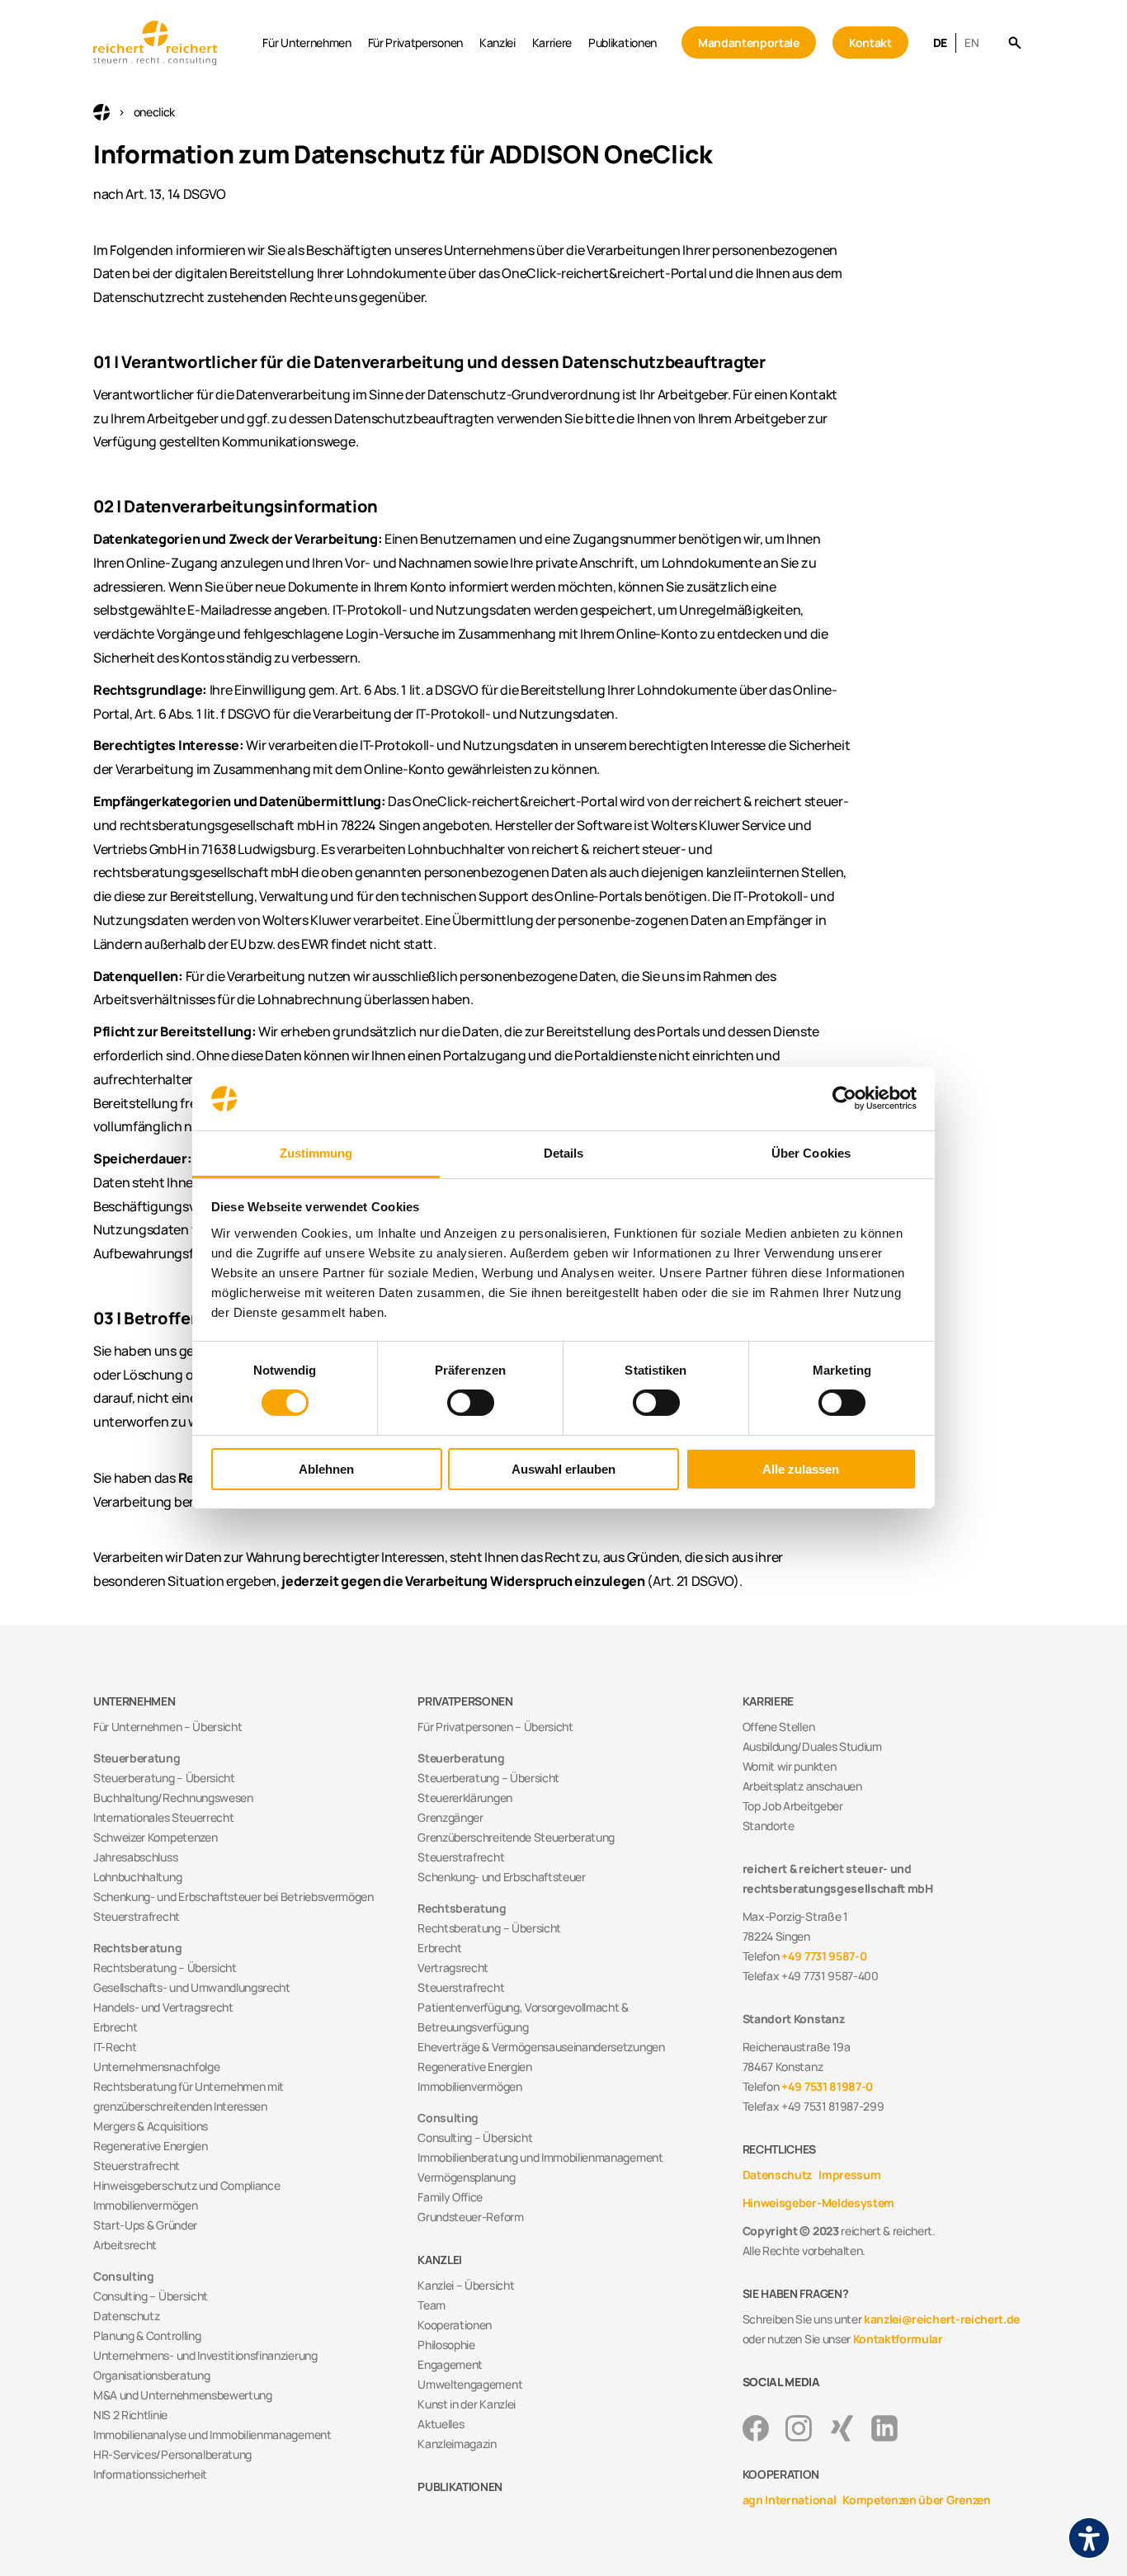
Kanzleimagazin (457, 2444)
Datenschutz (126, 2316)
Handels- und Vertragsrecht (163, 2007)
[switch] (471, 1403)
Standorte (769, 1826)
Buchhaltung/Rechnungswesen (173, 1798)
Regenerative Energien (150, 2146)
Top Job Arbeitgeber (793, 1806)
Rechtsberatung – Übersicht (165, 1967)
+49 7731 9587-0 (824, 1956)
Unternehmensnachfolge (156, 2066)
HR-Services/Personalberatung (172, 2454)
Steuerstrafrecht (137, 1916)
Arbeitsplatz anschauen (802, 1786)
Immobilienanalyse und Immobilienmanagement (212, 2434)
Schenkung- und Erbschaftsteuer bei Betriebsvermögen (233, 1897)
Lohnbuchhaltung (137, 1877)
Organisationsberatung (151, 2375)
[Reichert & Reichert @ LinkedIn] (884, 2428)
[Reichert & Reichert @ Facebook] (756, 2428)
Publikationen (622, 42)
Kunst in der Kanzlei (467, 2404)
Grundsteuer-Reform (470, 2217)
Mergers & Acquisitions (151, 2126)
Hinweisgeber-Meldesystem (818, 2203)
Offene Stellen (779, 1727)
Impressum (849, 2175)
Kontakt (870, 42)
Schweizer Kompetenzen (155, 1837)
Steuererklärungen (465, 1798)
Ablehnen (326, 1469)
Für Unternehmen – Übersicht (167, 1727)
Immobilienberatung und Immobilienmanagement (540, 2157)
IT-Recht (115, 2047)
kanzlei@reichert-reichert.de (942, 2319)
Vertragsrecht (453, 1967)
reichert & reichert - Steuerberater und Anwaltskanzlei (101, 112)
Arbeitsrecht (125, 2245)
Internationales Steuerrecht (163, 1817)
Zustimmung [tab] (316, 1153)
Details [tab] (564, 1153)
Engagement (450, 2364)
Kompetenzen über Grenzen (916, 2500)
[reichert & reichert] (174, 42)
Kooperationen (455, 2325)
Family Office (450, 2197)
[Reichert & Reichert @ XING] (842, 2428)
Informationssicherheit (150, 2474)
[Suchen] (1014, 43)
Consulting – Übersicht (151, 2296)
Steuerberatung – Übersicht (164, 1778)
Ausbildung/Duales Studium (812, 1746)
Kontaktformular (898, 2339)
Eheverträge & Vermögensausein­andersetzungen (541, 2047)
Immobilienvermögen (145, 2205)
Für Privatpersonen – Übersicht (495, 1727)
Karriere (552, 42)
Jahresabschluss (135, 1857)
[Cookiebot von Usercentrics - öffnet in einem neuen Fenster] (844, 1098)
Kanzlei (497, 42)
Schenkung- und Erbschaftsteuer (501, 1877)
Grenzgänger (450, 1817)
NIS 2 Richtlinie (130, 2415)
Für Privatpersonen (415, 42)
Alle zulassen (801, 1469)
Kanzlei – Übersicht (466, 2285)
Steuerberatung (137, 1758)
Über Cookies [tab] (811, 1153)
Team (431, 2305)
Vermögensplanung (466, 2177)
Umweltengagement (470, 2384)
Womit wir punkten (790, 1766)
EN (971, 42)
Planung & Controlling (147, 2335)
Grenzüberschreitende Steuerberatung (516, 1837)
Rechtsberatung (138, 1948)
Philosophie (446, 2345)
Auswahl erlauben (563, 1469)
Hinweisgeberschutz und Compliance (186, 2185)
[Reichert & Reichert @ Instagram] (799, 2428)
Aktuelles (441, 2424)
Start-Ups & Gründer (145, 2225)
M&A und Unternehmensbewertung (183, 2395)
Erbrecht (115, 2027)
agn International (790, 2500)
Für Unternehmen (307, 42)
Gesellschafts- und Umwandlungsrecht (192, 1987)
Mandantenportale (749, 42)
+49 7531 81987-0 (827, 2086)
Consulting (124, 2276)
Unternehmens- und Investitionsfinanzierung (205, 2355)
